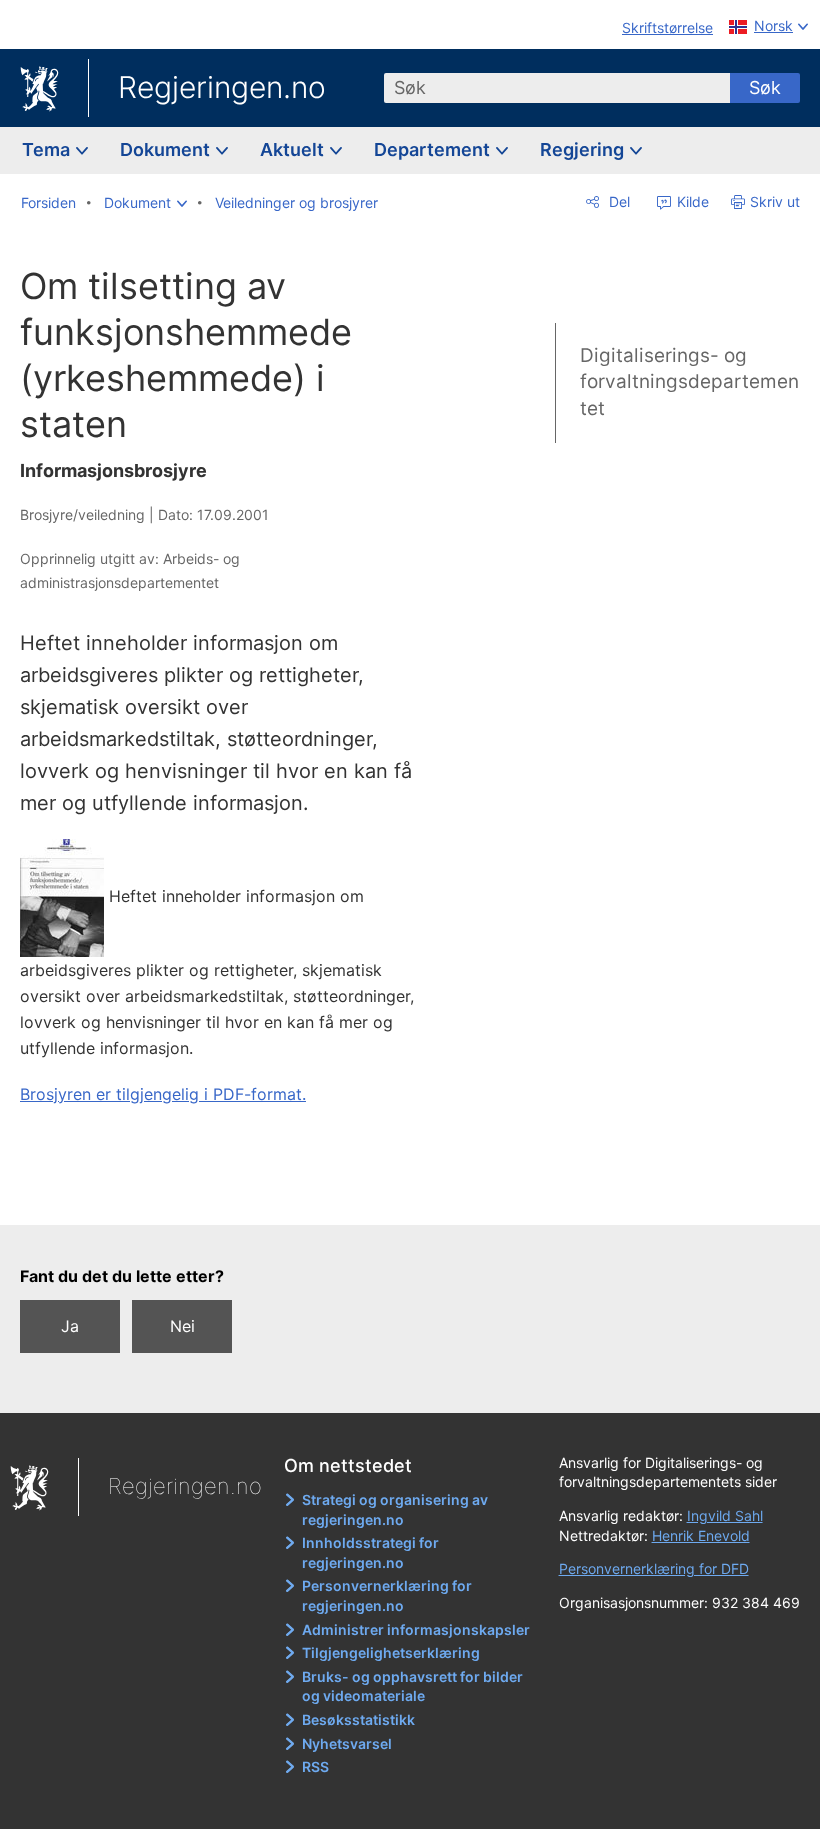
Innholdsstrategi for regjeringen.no (370, 1552)
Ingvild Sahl (725, 1515)
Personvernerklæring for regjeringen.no (387, 1595)
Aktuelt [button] (294, 149)
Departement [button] (434, 149)
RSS (315, 1766)
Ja (70, 1326)
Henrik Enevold (701, 1535)
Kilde (691, 201)
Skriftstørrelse (667, 27)
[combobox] (557, 88)
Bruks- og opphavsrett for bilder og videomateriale (412, 1686)
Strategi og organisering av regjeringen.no (395, 1509)
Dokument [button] (167, 149)
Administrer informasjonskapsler (416, 1629)
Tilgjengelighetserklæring (391, 1652)
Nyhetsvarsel (347, 1743)
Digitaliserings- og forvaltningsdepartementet (689, 382)
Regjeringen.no (222, 87)
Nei (182, 1326)
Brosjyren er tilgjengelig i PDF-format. (163, 1094)
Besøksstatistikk (358, 1719)
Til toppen (240, 1195)
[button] (145, 203)
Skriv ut (775, 201)
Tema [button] (48, 149)
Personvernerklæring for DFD (654, 1568)
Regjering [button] (584, 149)
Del (617, 201)
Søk (765, 87)
